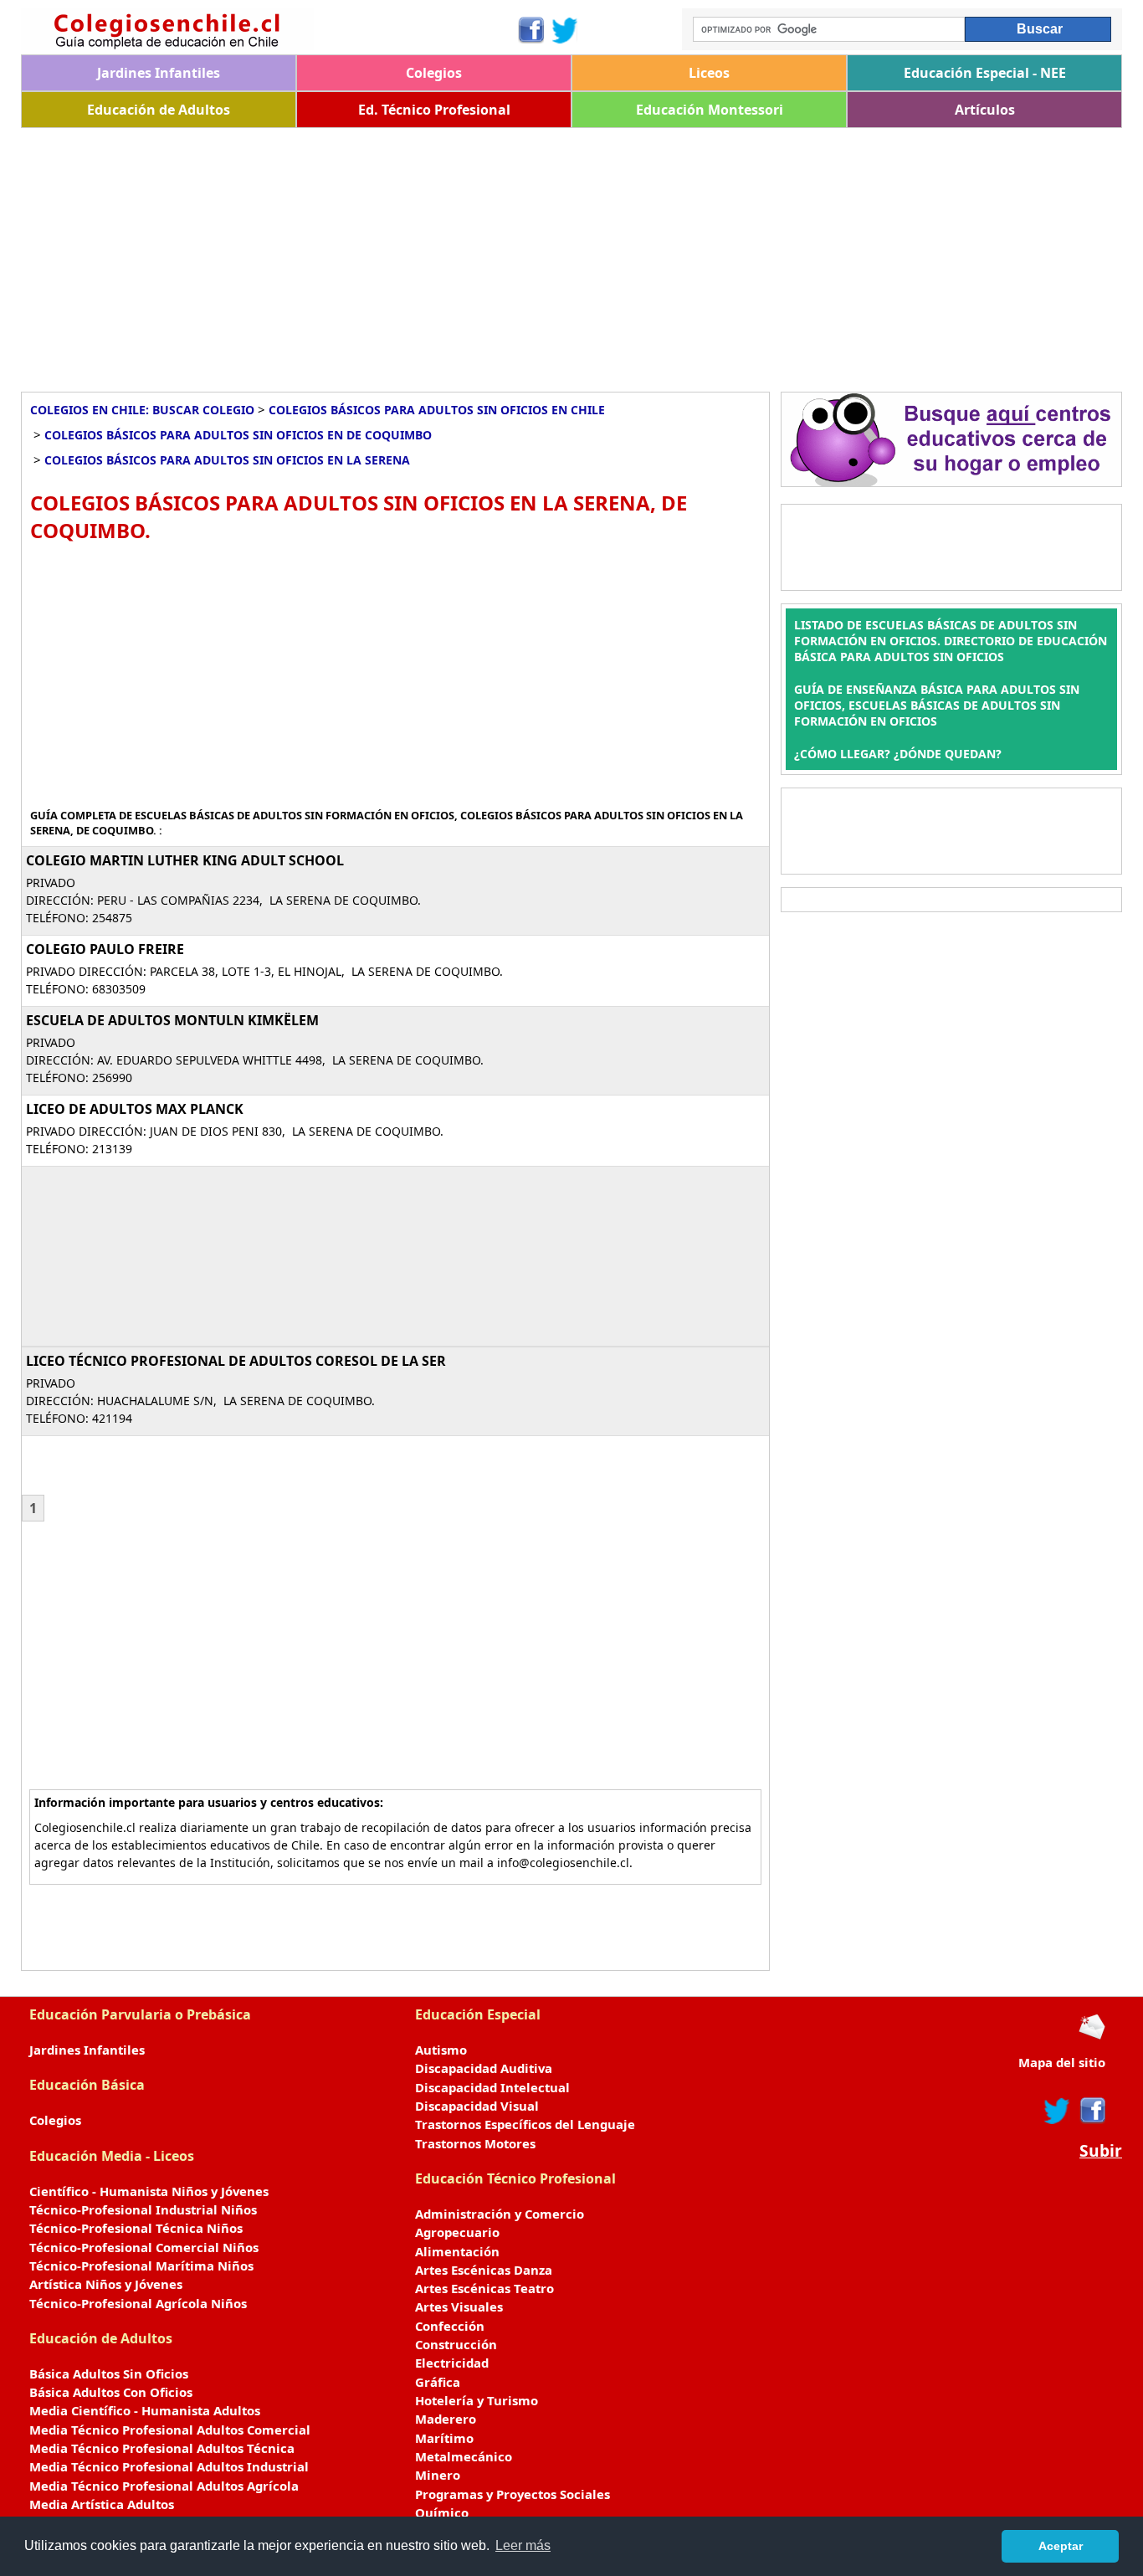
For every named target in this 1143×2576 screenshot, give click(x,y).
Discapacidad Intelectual (492, 2087)
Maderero (446, 2419)
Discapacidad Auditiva (484, 2068)
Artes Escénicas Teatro (484, 2288)
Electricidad (452, 2363)
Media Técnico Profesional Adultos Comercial (170, 2430)
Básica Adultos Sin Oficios (109, 2373)
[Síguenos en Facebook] (530, 30)
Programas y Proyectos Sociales (513, 2494)
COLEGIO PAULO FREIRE (105, 949)
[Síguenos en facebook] (1092, 2111)
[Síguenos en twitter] (1057, 2111)
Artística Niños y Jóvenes (106, 2284)
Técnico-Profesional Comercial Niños (144, 2247)
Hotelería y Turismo (477, 2400)
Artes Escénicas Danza (484, 2270)
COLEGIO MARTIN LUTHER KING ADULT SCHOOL (185, 860)
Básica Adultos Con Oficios (111, 2392)
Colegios (434, 73)
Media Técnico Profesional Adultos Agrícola (164, 2486)
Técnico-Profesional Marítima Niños (141, 2266)
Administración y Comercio (500, 2214)
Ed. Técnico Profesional (434, 110)
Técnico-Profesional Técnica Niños (136, 2228)
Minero (438, 2475)
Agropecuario (457, 2232)
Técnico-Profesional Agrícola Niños (138, 2303)
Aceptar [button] (1061, 2546)
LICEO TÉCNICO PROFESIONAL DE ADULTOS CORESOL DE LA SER (236, 1361)
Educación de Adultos (159, 110)
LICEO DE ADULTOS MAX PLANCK (135, 1109)
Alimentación (457, 2251)
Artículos (985, 110)
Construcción (456, 2344)
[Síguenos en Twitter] (565, 30)
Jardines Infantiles (159, 73)
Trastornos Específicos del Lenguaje (525, 2124)
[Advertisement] (523, 254)
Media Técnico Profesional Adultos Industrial (169, 2466)
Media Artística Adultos (102, 2504)
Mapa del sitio (1062, 2062)
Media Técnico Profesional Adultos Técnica (162, 2448)
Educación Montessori (710, 110)
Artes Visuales (459, 2307)
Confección (450, 2326)
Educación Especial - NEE (985, 73)
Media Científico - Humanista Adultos (145, 2410)
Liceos (709, 73)
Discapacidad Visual (477, 2106)
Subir (1101, 2151)
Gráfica (438, 2382)
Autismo (441, 2050)
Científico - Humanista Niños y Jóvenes (149, 2191)
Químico (442, 2512)
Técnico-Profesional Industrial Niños (143, 2209)
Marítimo (444, 2438)
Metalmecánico (464, 2456)
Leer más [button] (523, 2545)
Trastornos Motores (475, 2143)
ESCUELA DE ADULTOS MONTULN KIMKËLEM (172, 1020)
